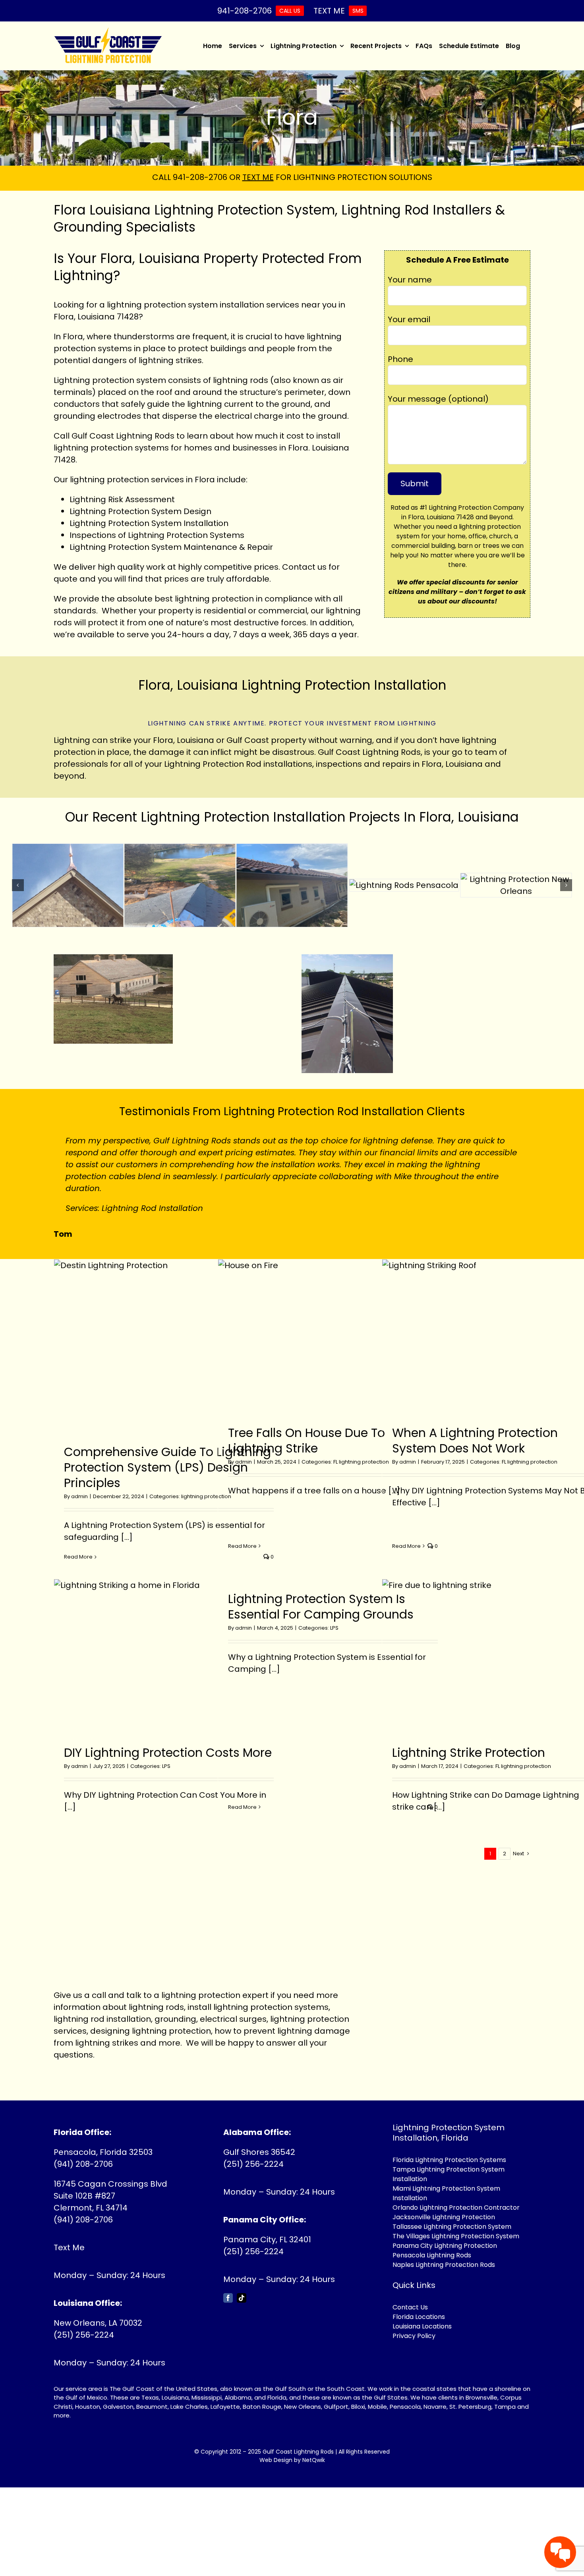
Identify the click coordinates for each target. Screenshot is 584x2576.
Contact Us (410, 2307)
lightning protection (109, 480)
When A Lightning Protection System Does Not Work (475, 1441)
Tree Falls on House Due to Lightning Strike (307, 1441)
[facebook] (228, 2298)
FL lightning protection (361, 1462)
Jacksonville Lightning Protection (444, 2217)
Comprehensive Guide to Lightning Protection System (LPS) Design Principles (167, 1467)
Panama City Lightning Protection (445, 2246)
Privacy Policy (414, 2336)
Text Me (69, 2247)
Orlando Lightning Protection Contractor (456, 2208)
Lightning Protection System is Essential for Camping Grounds (321, 1607)
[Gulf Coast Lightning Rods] (108, 31)
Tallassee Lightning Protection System (452, 2227)
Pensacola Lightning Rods (432, 2255)
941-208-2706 (200, 177)
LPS (166, 1766)
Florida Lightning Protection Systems (449, 2160)
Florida (277, 2397)
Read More (78, 1557)
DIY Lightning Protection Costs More (168, 1753)
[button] (18, 885)
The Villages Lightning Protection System (456, 2236)
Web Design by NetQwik (292, 2460)
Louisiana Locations (422, 2326)
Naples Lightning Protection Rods (444, 2265)
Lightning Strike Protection (469, 1753)
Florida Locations (419, 2317)
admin (79, 1496)
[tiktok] (242, 2298)
